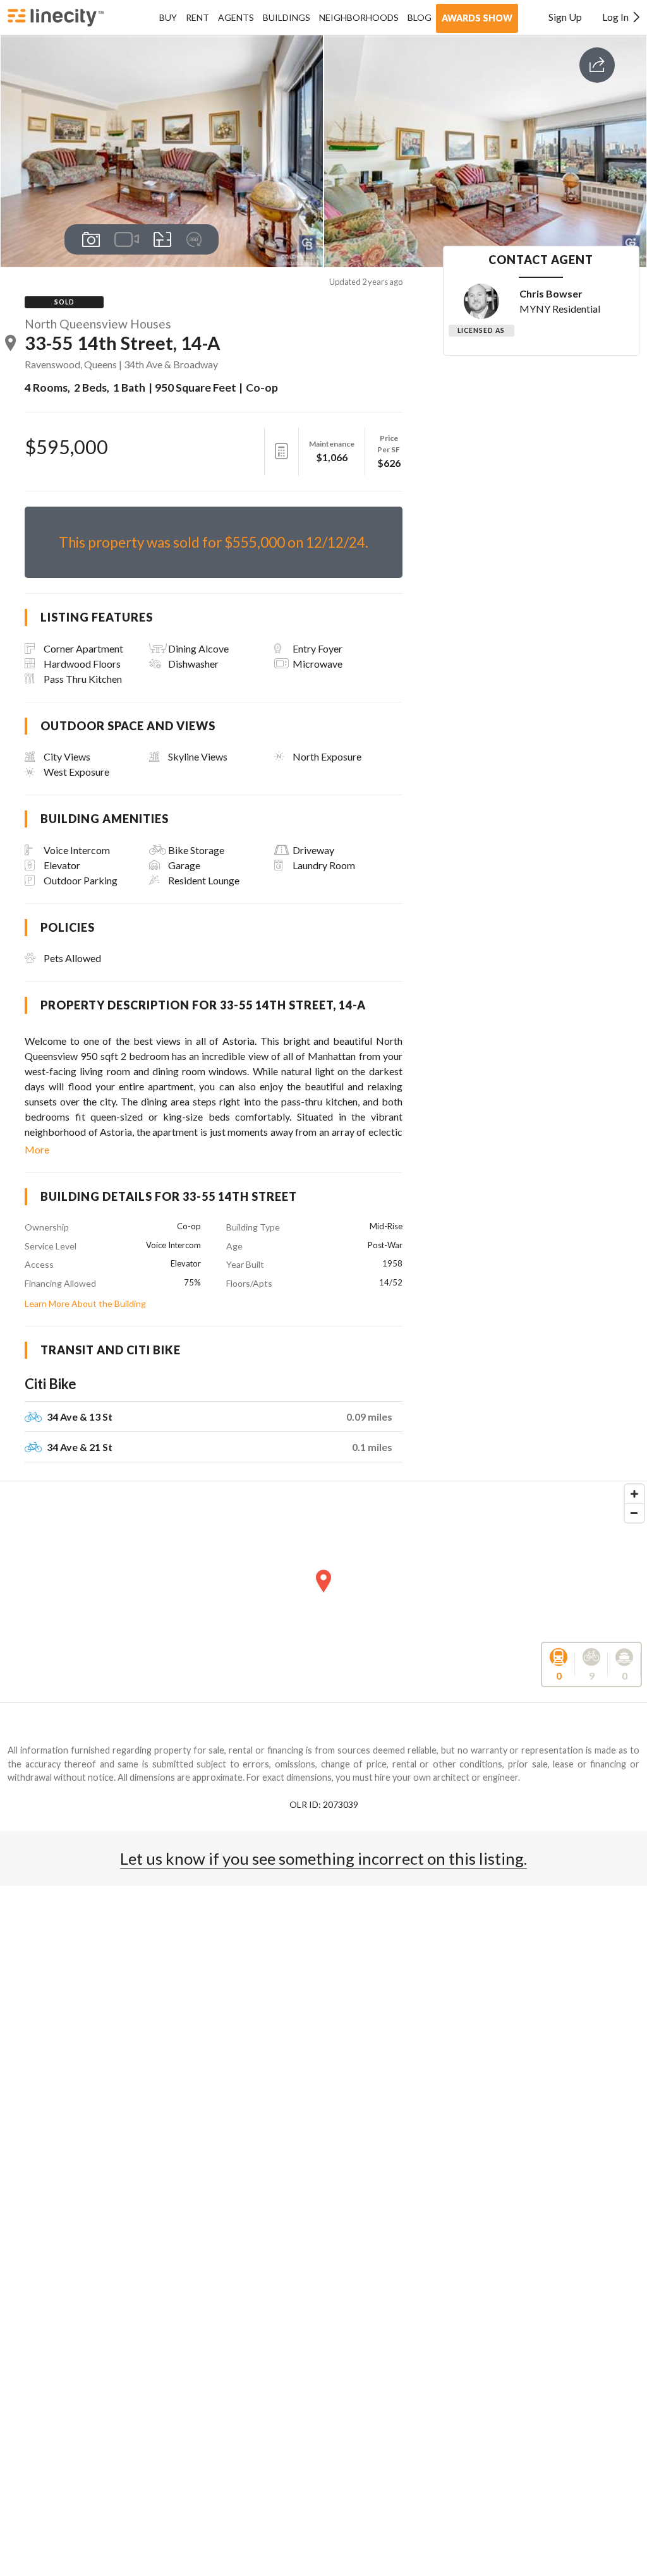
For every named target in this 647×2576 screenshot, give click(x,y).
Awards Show (477, 18)
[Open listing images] (91, 239)
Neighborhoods (359, 17)
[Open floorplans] (163, 239)
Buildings (287, 17)
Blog (420, 17)
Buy (168, 17)
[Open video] (127, 239)
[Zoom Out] (634, 1513)
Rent (197, 17)
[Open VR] (194, 239)
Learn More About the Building (85, 1303)
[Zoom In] (634, 1494)
